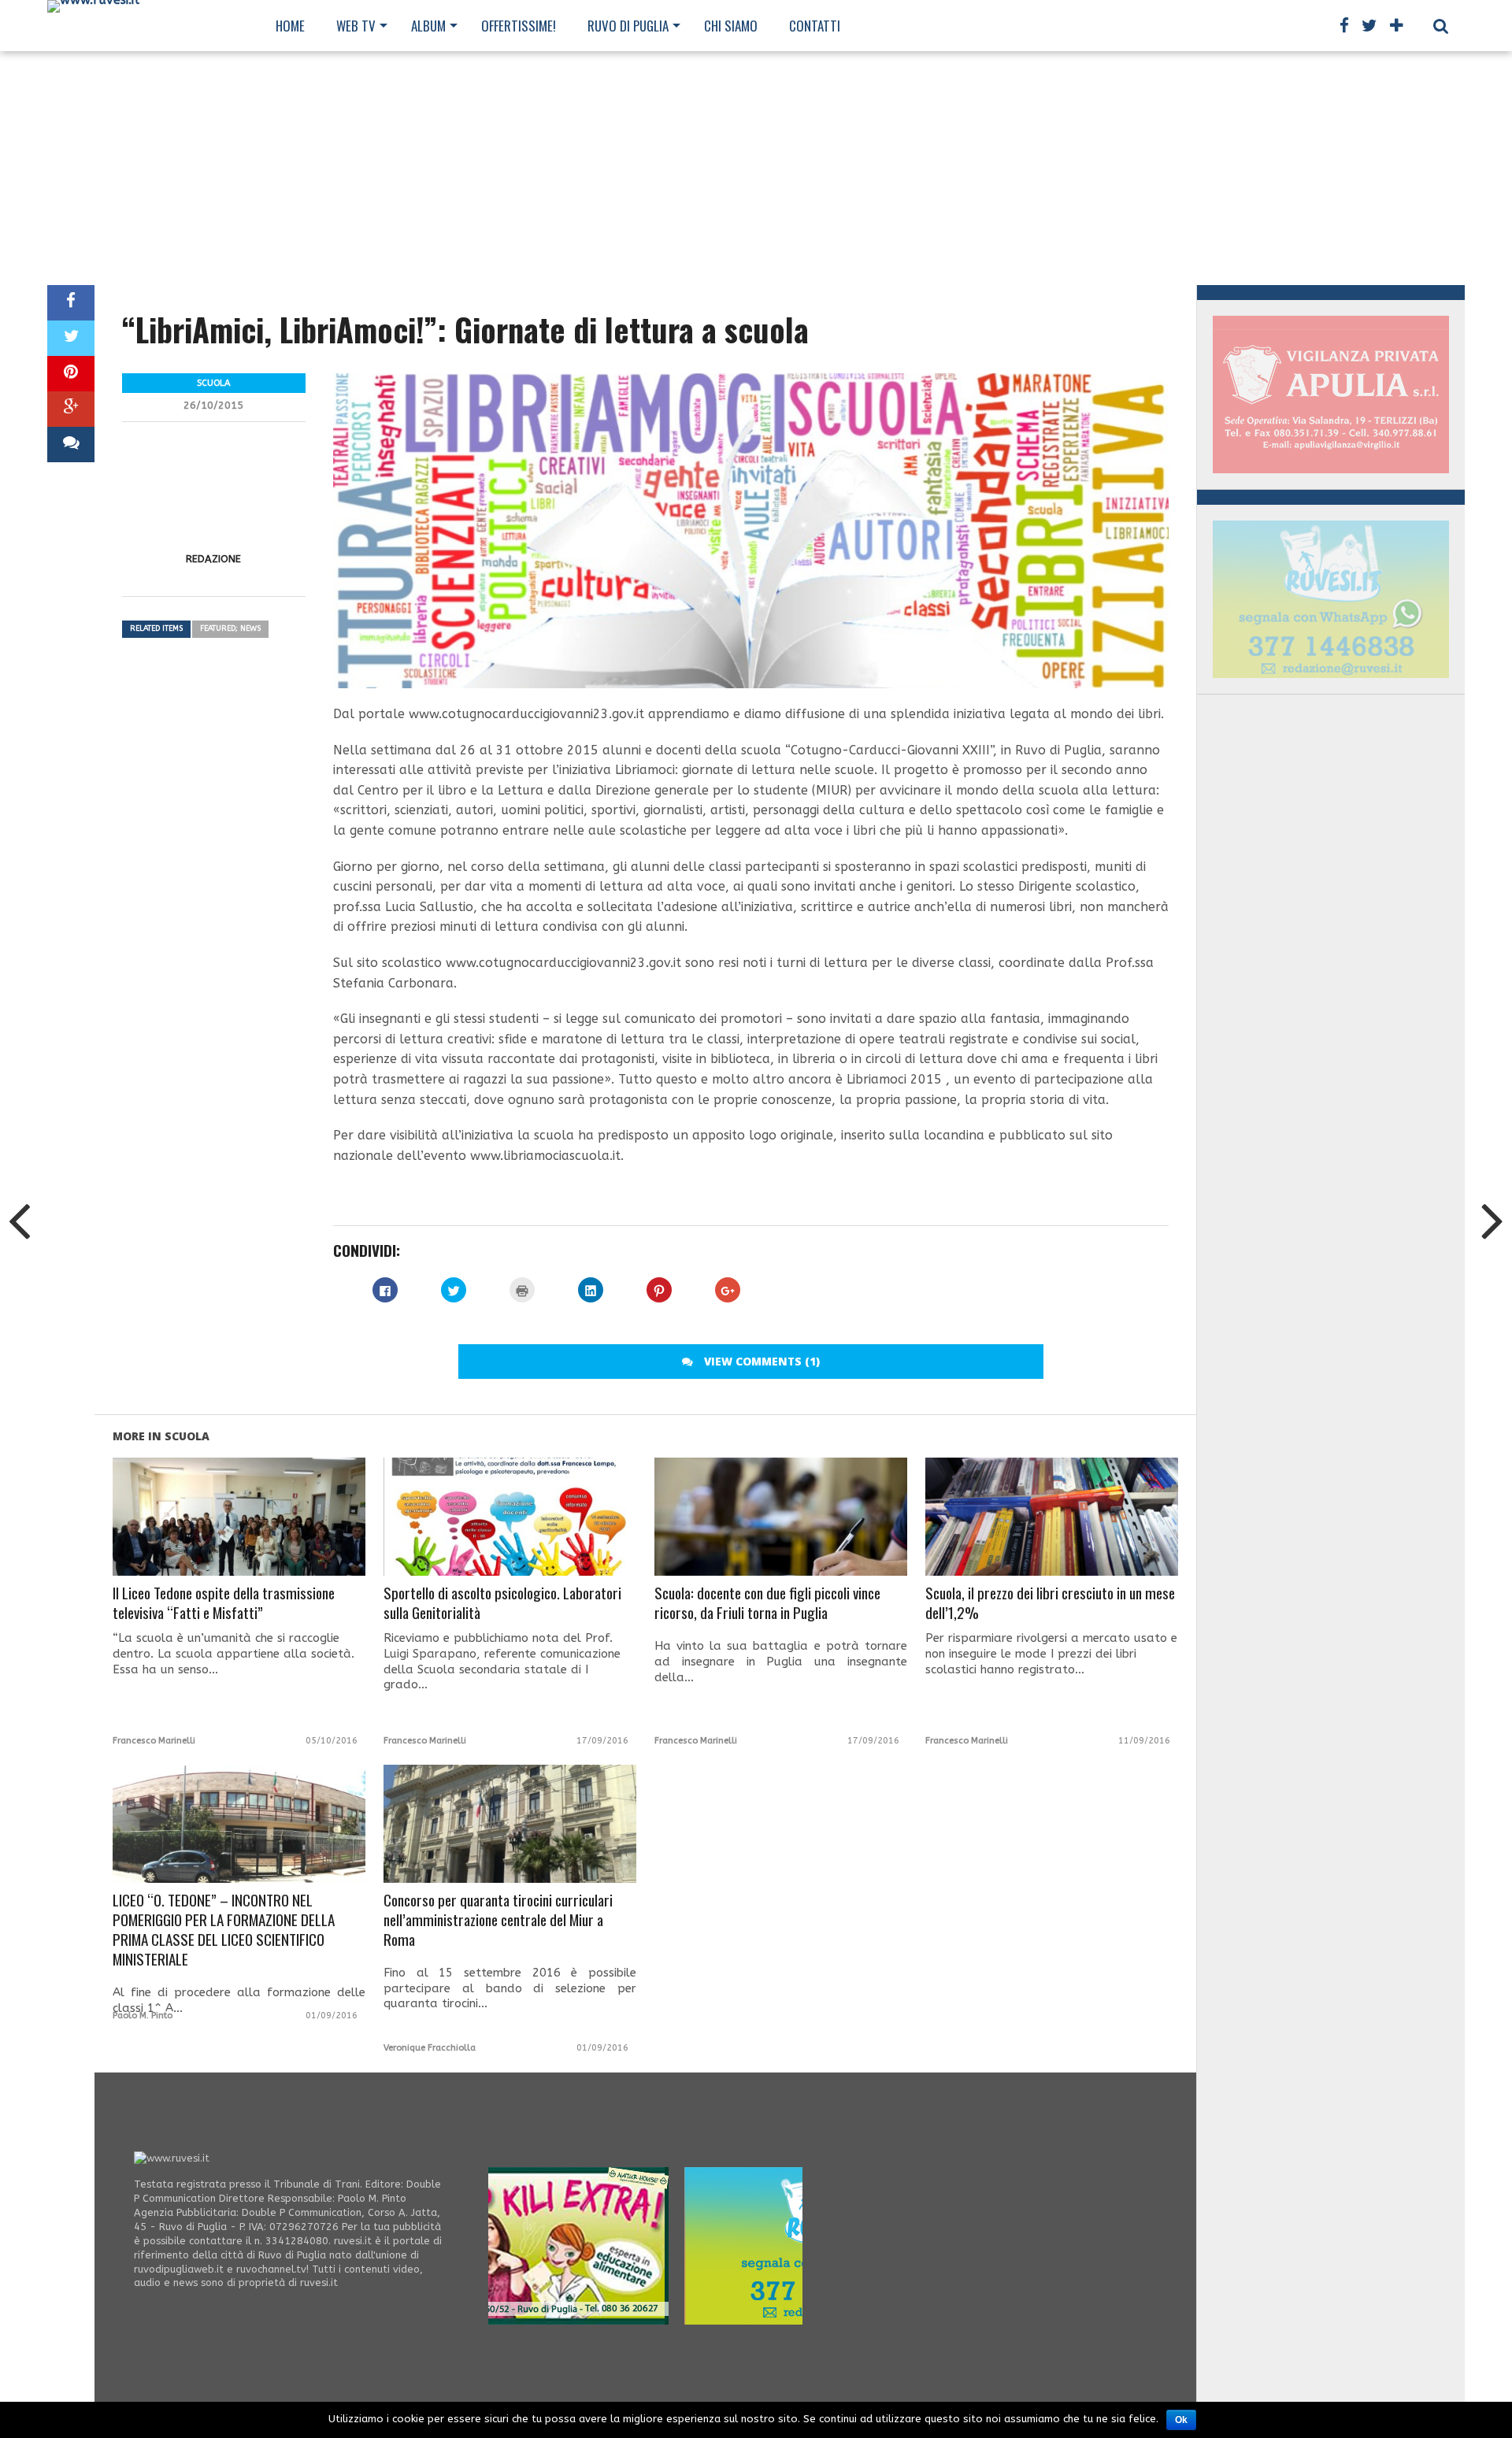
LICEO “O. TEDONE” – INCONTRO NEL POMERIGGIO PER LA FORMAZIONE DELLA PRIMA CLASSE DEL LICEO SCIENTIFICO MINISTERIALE (224, 1930)
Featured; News (230, 628)
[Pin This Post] (71, 374)
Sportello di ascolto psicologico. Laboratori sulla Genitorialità (502, 1603)
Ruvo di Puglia (628, 26)
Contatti (815, 26)
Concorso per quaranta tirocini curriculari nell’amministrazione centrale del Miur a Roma (498, 1920)
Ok (1181, 2420)
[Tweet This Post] (71, 338)
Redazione (213, 559)
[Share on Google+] (71, 409)
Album (428, 26)
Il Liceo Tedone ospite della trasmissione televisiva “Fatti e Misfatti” (224, 1603)
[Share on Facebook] (71, 303)
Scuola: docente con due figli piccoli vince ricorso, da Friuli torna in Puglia (767, 1603)
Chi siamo (731, 26)
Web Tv (356, 26)
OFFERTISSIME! (519, 26)
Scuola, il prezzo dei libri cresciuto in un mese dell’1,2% (1050, 1603)
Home (290, 26)
